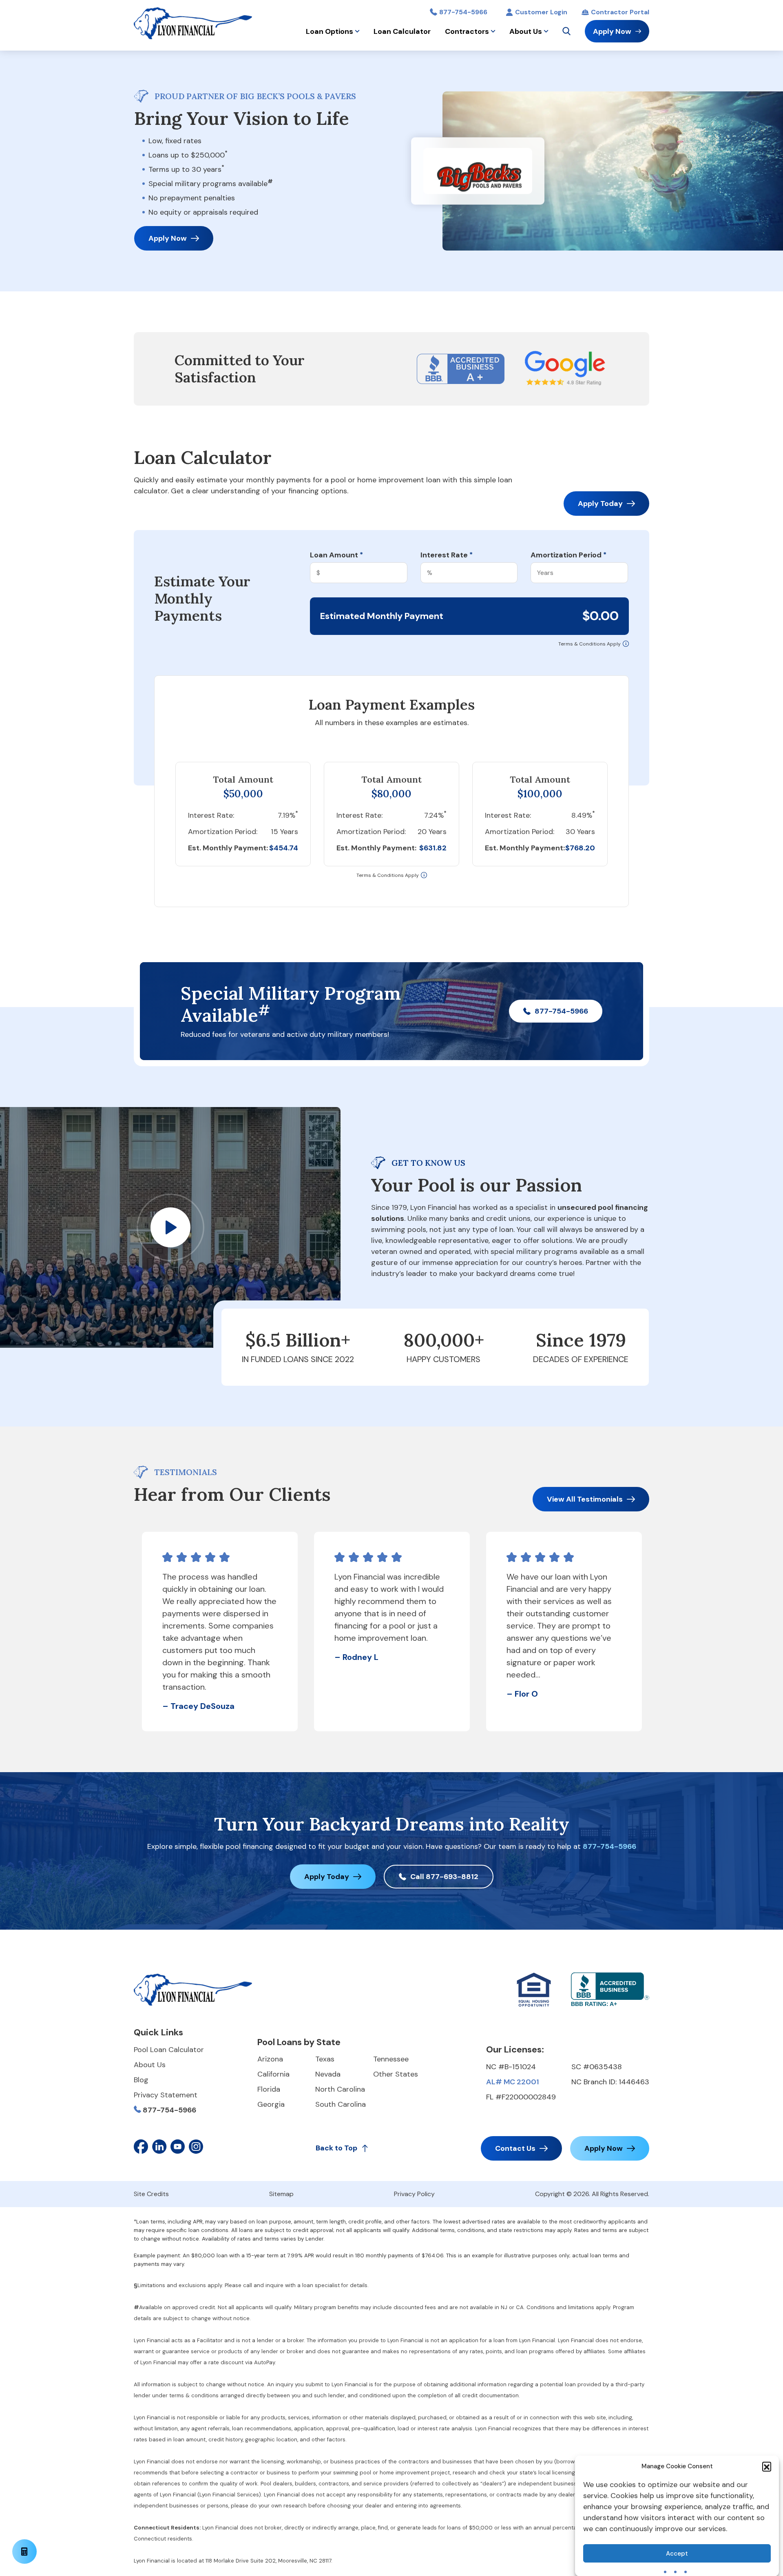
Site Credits (151, 2194)
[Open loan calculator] (24, 2552)
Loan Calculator (402, 31)
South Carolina (341, 2104)
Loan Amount (336, 555)
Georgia (271, 2104)
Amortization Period (568, 555)
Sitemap (281, 2194)
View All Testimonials (585, 1499)
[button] (767, 2466)
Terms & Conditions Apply (589, 644)
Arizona (270, 2059)
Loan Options (330, 31)
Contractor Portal (620, 12)
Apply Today (600, 504)
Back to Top (336, 2148)
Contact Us (515, 2148)
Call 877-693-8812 (444, 1877)
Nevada (328, 2074)
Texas (325, 2059)
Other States (396, 2074)
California (273, 2074)
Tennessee (391, 2059)
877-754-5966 (463, 12)
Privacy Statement (166, 2095)
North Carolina (340, 2089)
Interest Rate (447, 555)
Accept (677, 2554)
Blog (141, 2080)
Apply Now (612, 31)
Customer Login (541, 12)
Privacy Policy (414, 2194)
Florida (269, 2089)
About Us (526, 31)
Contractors (467, 31)
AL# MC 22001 (512, 2082)
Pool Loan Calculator (169, 2050)
